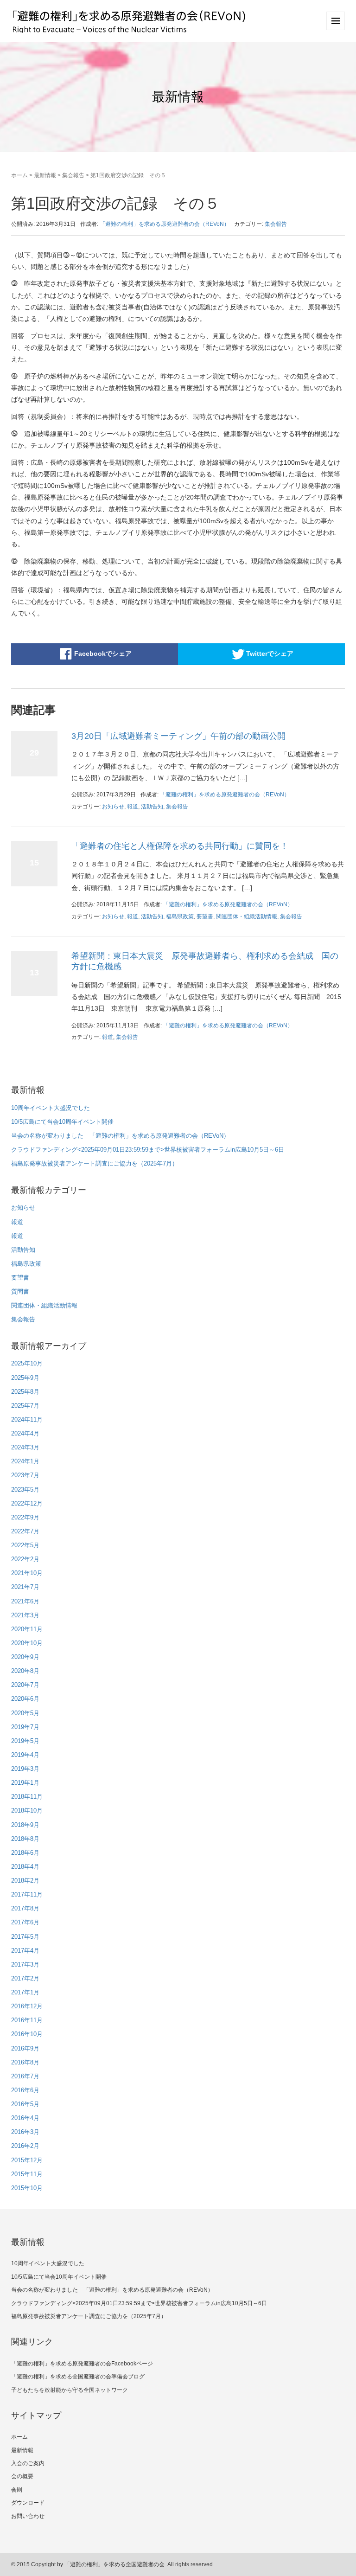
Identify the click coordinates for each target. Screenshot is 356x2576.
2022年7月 (25, 1531)
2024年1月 (25, 1461)
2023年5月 (25, 1490)
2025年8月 (25, 1392)
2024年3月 (25, 1447)
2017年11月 (27, 1894)
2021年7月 (25, 1587)
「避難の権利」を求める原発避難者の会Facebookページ (82, 2364)
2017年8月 (25, 1908)
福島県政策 (180, 916)
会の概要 (22, 2476)
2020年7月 (25, 1685)
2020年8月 (25, 1671)
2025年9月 (25, 1378)
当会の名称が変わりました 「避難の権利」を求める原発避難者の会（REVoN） (120, 1136)
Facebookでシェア (103, 653)
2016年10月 (27, 2034)
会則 (17, 2490)
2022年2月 (25, 1559)
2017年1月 (25, 1992)
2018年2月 (25, 1881)
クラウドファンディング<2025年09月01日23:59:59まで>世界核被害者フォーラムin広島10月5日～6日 (148, 1150)
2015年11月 (27, 2174)
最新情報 (45, 175)
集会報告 (73, 175)
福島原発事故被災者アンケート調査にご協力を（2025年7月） (95, 1163)
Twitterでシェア (270, 653)
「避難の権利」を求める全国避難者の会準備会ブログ (78, 2377)
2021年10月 (27, 1573)
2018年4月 (25, 1867)
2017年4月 (25, 1951)
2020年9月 (25, 1657)
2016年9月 (25, 2048)
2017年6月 (25, 1922)
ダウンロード (28, 2503)
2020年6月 (25, 1699)
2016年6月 (25, 2090)
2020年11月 (27, 1629)
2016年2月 (25, 2146)
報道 (133, 807)
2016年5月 (25, 2104)
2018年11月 (27, 1797)
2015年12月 (27, 2160)
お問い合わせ (28, 2516)
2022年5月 (25, 1545)
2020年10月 (27, 1643)
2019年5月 (25, 1741)
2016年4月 (25, 2118)
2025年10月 (27, 1363)
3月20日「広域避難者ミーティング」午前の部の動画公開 (178, 736)
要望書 (205, 916)
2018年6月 (25, 1853)
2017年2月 (25, 1978)
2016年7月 (25, 2076)
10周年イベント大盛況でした (51, 1108)
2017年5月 (25, 1937)
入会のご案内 (28, 2463)
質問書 (20, 1291)
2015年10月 (27, 2188)
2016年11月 (27, 2020)
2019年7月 (25, 1727)
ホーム (19, 175)
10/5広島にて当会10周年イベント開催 (62, 1122)
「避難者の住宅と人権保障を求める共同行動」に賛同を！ (180, 846)
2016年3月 (25, 2132)
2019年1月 (25, 1783)
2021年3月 (25, 1615)
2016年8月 (25, 2062)
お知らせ (113, 807)
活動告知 (152, 807)
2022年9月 (25, 1517)
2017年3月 (25, 1964)
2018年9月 (25, 1825)
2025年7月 (25, 1406)
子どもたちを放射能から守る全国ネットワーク (70, 2390)
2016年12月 (27, 2006)
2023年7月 (25, 1475)
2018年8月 (25, 1839)
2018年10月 (27, 1810)
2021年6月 (25, 1601)
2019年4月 (25, 1755)
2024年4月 (25, 1433)
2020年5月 (25, 1713)
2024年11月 (27, 1419)
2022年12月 (27, 1503)
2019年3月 (25, 1769)
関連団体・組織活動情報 (247, 916)
